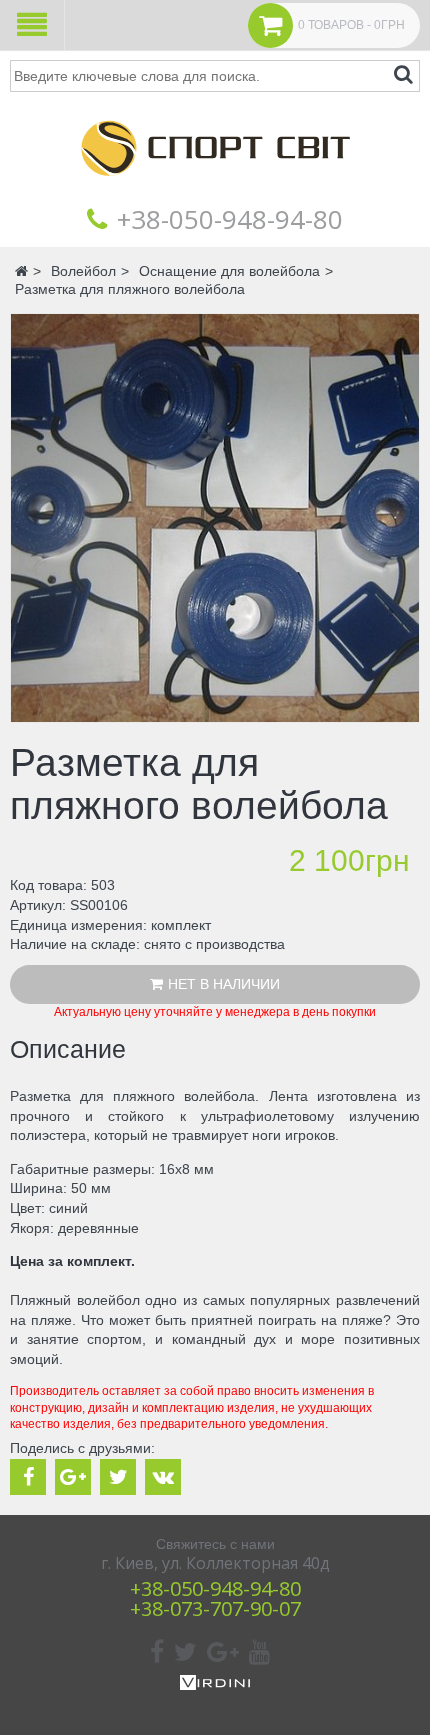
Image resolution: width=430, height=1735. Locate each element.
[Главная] (215, 190)
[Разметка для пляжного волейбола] (215, 518)
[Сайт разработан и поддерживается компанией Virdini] (215, 1685)
